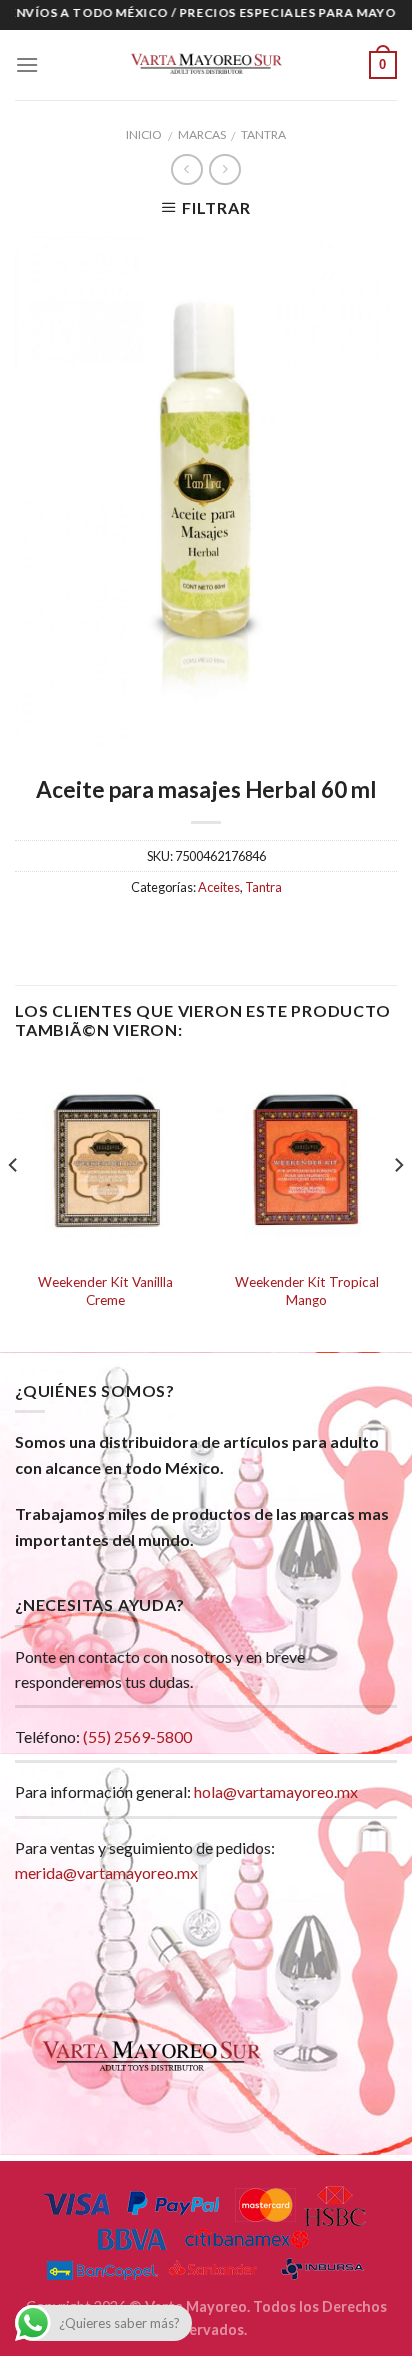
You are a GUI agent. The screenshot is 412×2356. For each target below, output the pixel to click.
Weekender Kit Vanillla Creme (105, 1291)
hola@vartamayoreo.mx (276, 1791)
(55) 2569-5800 (137, 1736)
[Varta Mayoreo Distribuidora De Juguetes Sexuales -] (206, 65)
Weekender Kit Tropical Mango (307, 1291)
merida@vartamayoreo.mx (106, 1872)
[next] (398, 1205)
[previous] (14, 1205)
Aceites (219, 887)
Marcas (202, 134)
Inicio (144, 134)
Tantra (263, 134)
